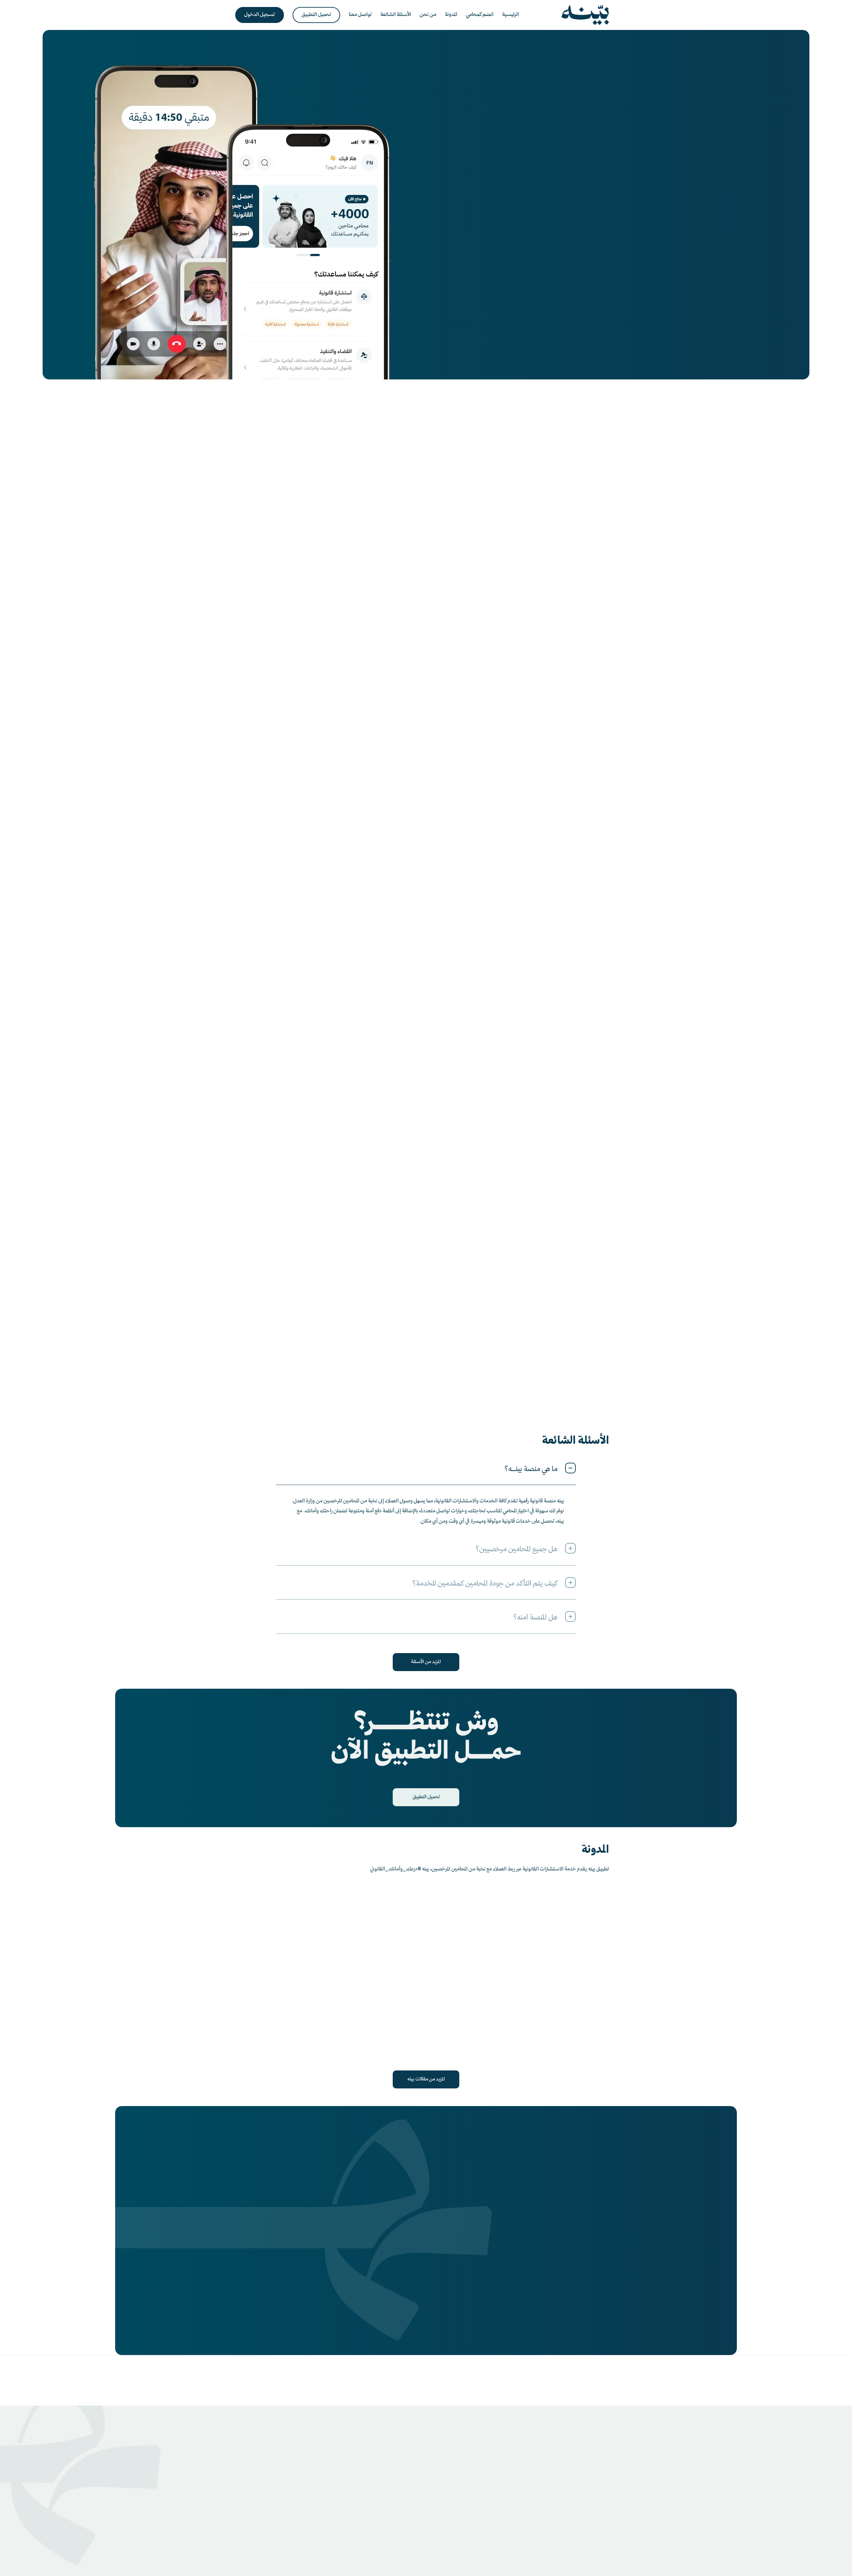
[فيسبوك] (397, 2514)
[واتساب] (475, 2514)
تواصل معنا (442, 2469)
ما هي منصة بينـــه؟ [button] (531, 1470)
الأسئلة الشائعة (439, 2479)
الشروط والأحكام (552, 2551)
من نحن (368, 2469)
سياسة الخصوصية (592, 2551)
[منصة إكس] (416, 2514)
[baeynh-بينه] (585, 15)
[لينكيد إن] (436, 2514)
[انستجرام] (456, 2514)
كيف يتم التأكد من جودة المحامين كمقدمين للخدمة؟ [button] (485, 1584)
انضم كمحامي (362, 2479)
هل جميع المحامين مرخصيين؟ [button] (517, 1550)
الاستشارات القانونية (278, 2469)
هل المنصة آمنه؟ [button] (535, 1618)
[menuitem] (511, 15)
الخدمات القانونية (281, 2479)
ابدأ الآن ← (581, 523)
